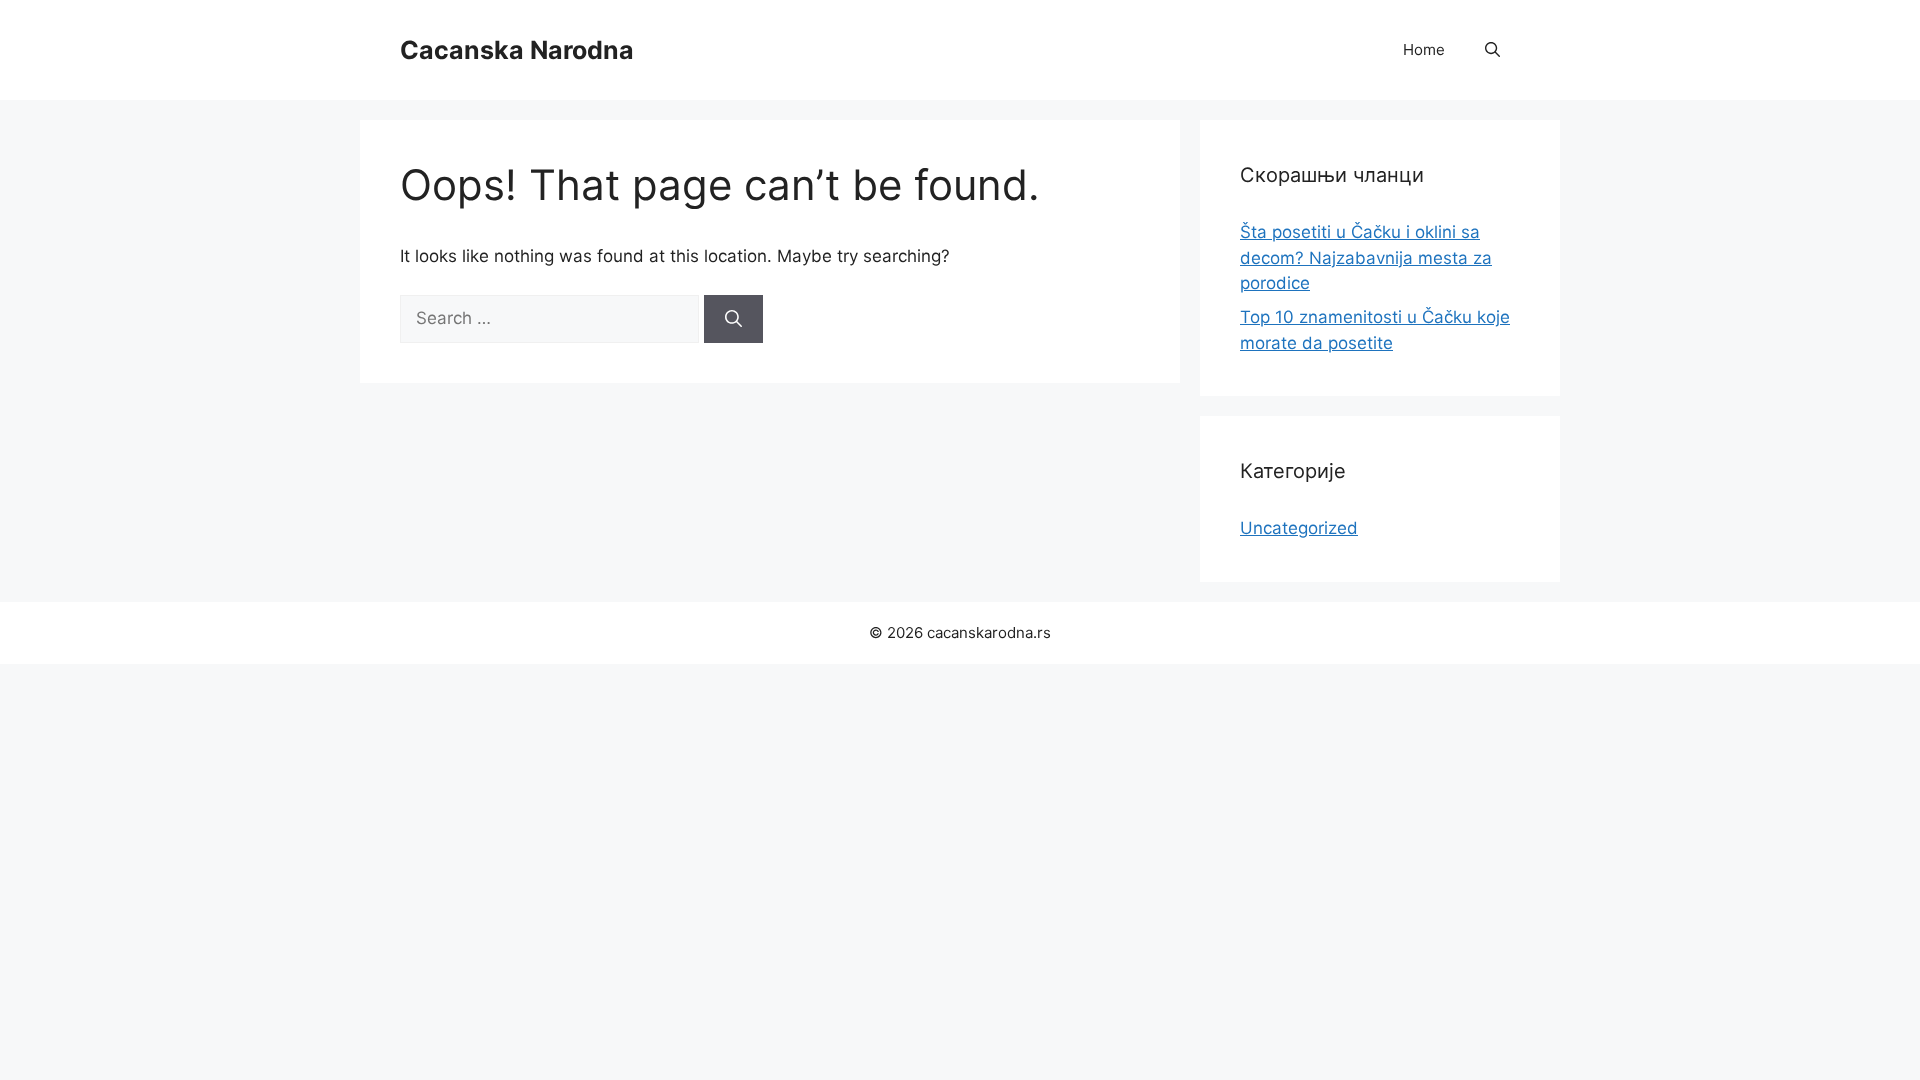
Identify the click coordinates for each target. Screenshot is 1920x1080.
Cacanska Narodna (517, 50)
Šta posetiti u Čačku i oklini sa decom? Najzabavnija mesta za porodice (1366, 257)
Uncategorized (1299, 528)
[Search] (733, 319)
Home (1424, 49)
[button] (1492, 50)
